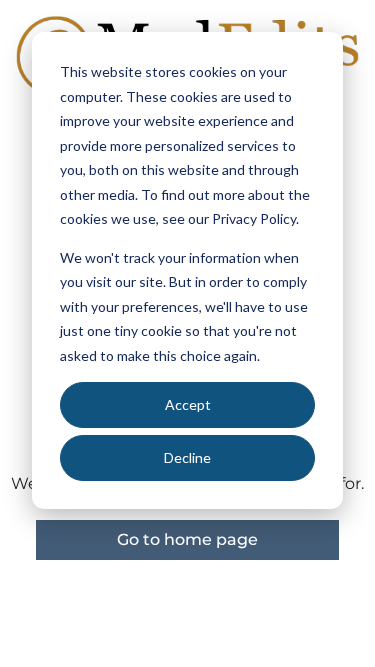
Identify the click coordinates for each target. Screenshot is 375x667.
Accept (188, 404)
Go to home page (187, 539)
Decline (187, 457)
